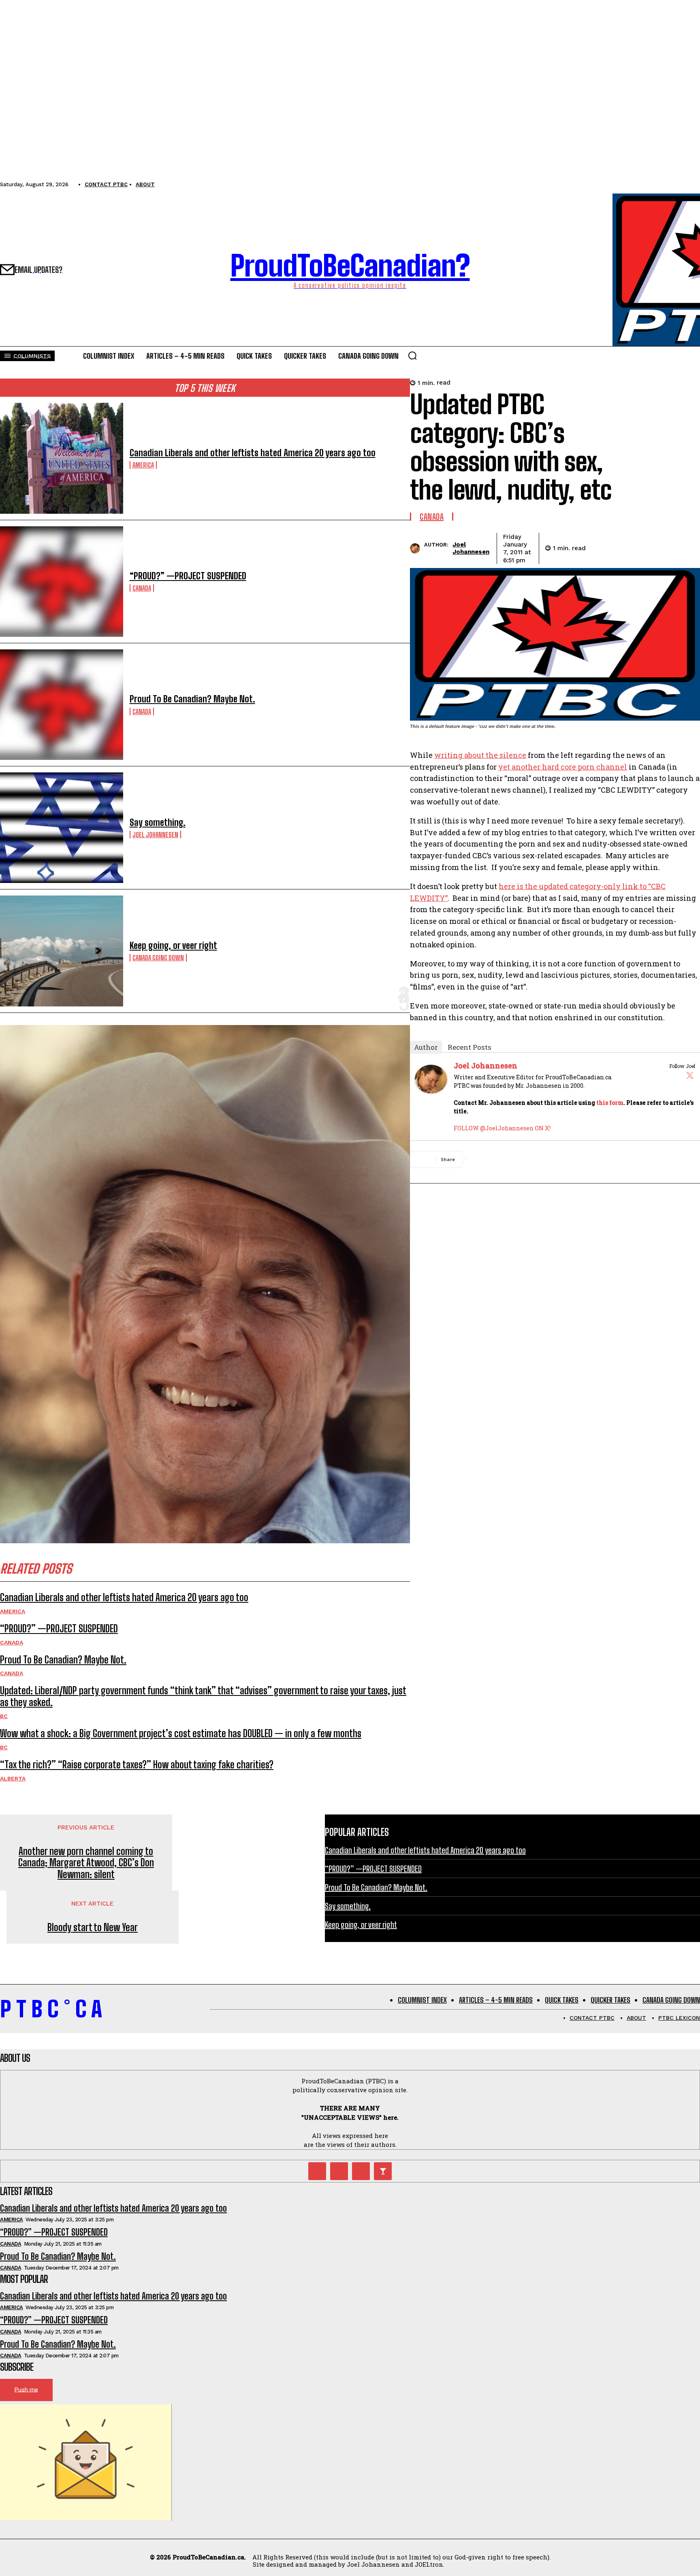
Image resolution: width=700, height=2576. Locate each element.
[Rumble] (339, 2171)
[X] (628, 547)
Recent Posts (470, 1047)
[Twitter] (690, 1075)
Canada (142, 588)
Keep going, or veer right (173, 946)
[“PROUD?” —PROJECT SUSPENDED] (62, 582)
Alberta (13, 1778)
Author (426, 1047)
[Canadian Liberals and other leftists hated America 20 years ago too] (62, 458)
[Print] (687, 547)
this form (610, 1103)
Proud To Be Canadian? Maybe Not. (192, 699)
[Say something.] (62, 828)
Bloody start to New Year (93, 1927)
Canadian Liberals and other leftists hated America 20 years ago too (253, 453)
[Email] (657, 547)
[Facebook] (599, 547)
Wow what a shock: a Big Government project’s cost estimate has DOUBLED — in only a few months (181, 1733)
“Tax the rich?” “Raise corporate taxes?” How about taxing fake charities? (137, 1764)
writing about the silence (480, 755)
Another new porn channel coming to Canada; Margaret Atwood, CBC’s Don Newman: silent (86, 1863)
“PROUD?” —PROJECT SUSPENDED (188, 576)
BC (4, 1716)
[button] (412, 355)
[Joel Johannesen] (417, 548)
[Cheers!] (383, 2171)
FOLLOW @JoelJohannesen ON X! (502, 1128)
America (143, 465)
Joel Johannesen (155, 835)
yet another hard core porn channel (563, 767)
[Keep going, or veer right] (62, 951)
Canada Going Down (158, 958)
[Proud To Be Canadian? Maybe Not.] (62, 705)
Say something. (158, 822)
